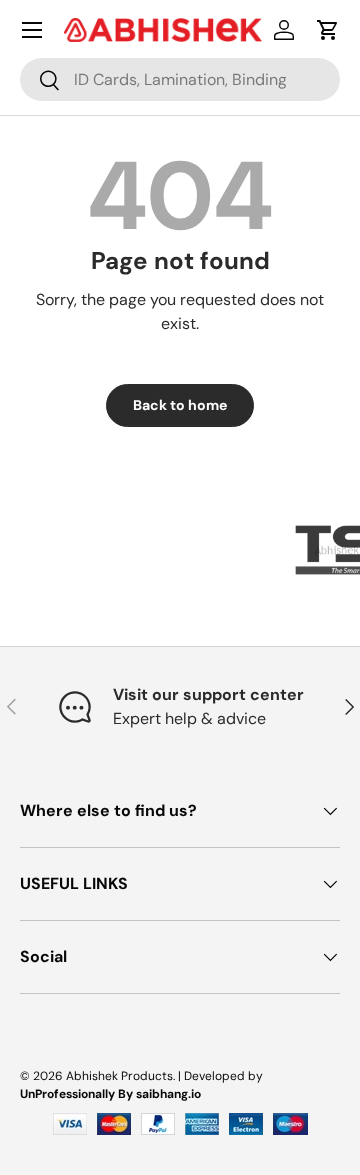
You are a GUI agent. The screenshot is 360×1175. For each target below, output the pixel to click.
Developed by (223, 1076)
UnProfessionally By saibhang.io (110, 1094)
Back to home (180, 405)
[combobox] (180, 79)
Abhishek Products (119, 1076)
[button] (328, 30)
